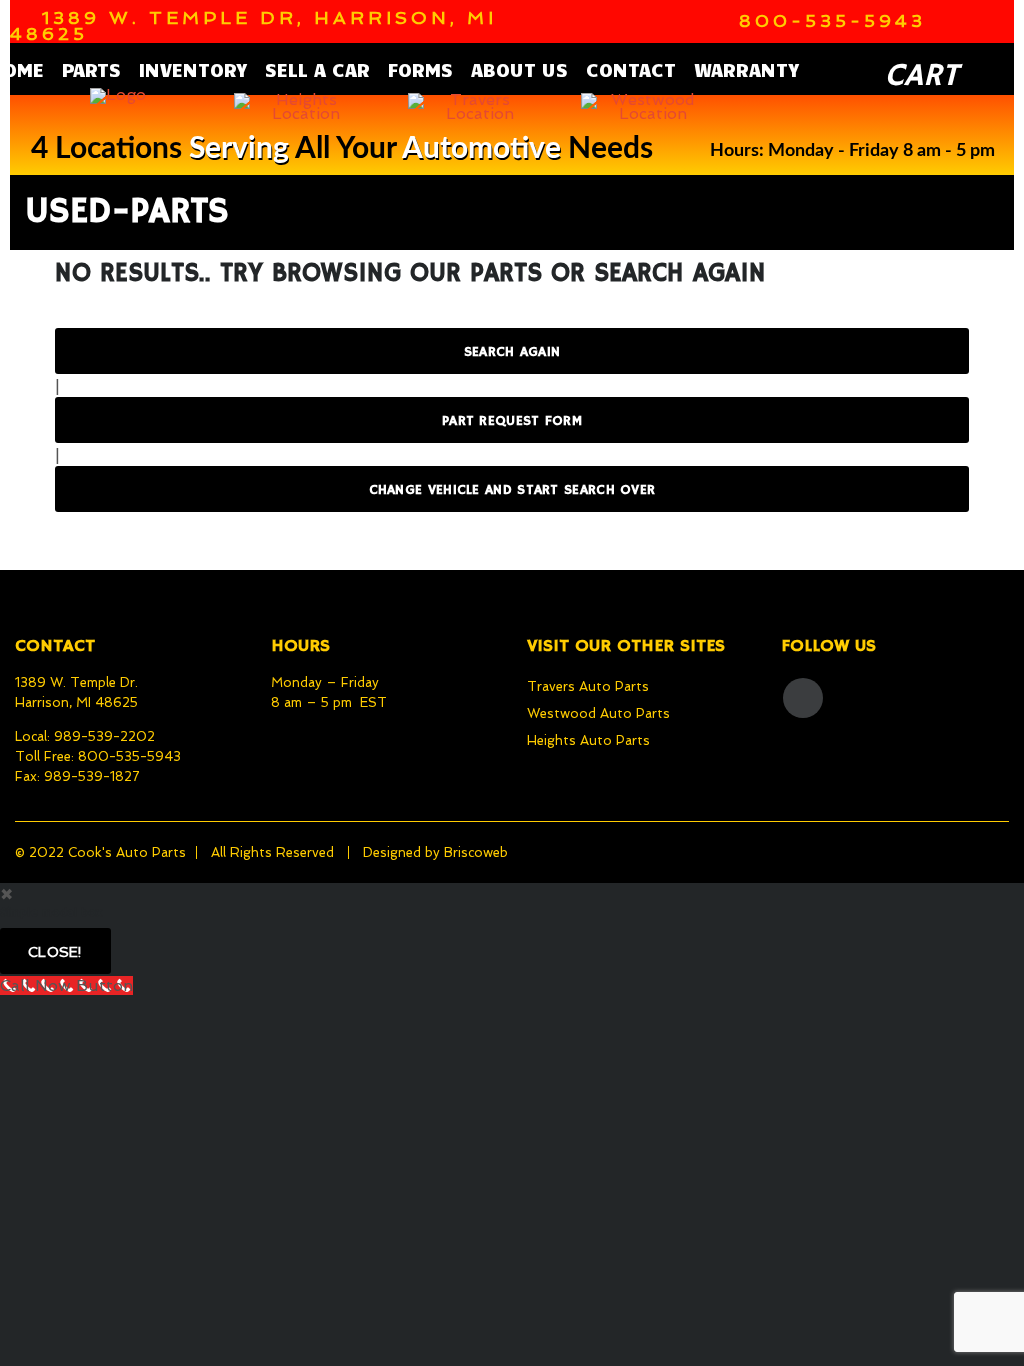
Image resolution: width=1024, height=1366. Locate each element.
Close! (55, 952)
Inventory (193, 69)
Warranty (746, 69)
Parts (91, 69)
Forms (420, 69)
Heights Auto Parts (588, 740)
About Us (519, 69)
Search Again (512, 352)
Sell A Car (317, 69)
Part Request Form (512, 421)
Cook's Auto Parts (127, 852)
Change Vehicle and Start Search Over (512, 490)
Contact (631, 69)
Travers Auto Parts (588, 686)
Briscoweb (476, 852)
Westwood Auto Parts (598, 713)
